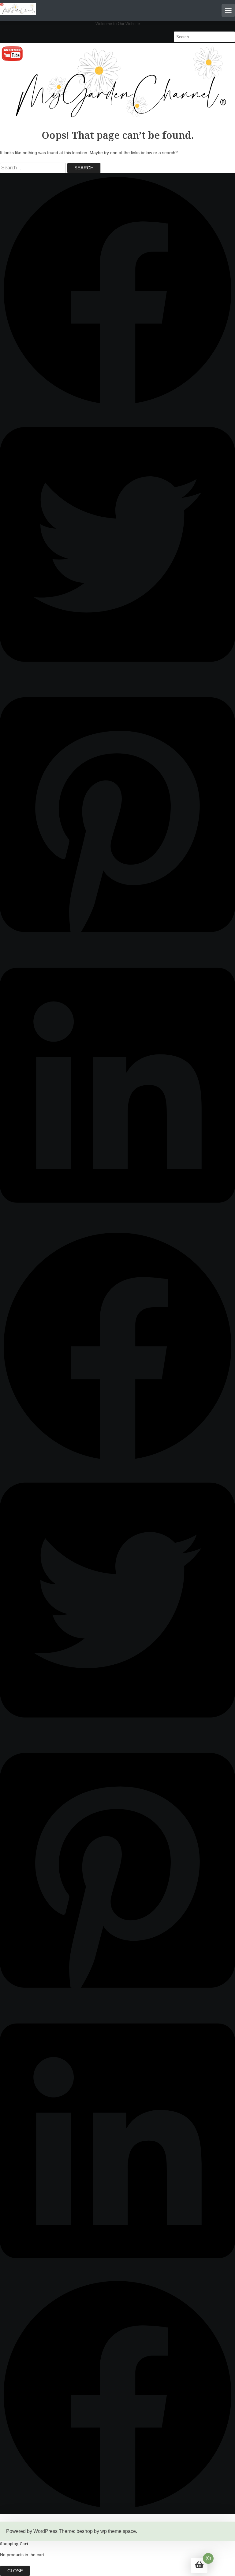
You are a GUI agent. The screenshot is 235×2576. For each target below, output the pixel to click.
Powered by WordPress (32, 2531)
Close (15, 2571)
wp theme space (118, 2531)
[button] (117, 406)
